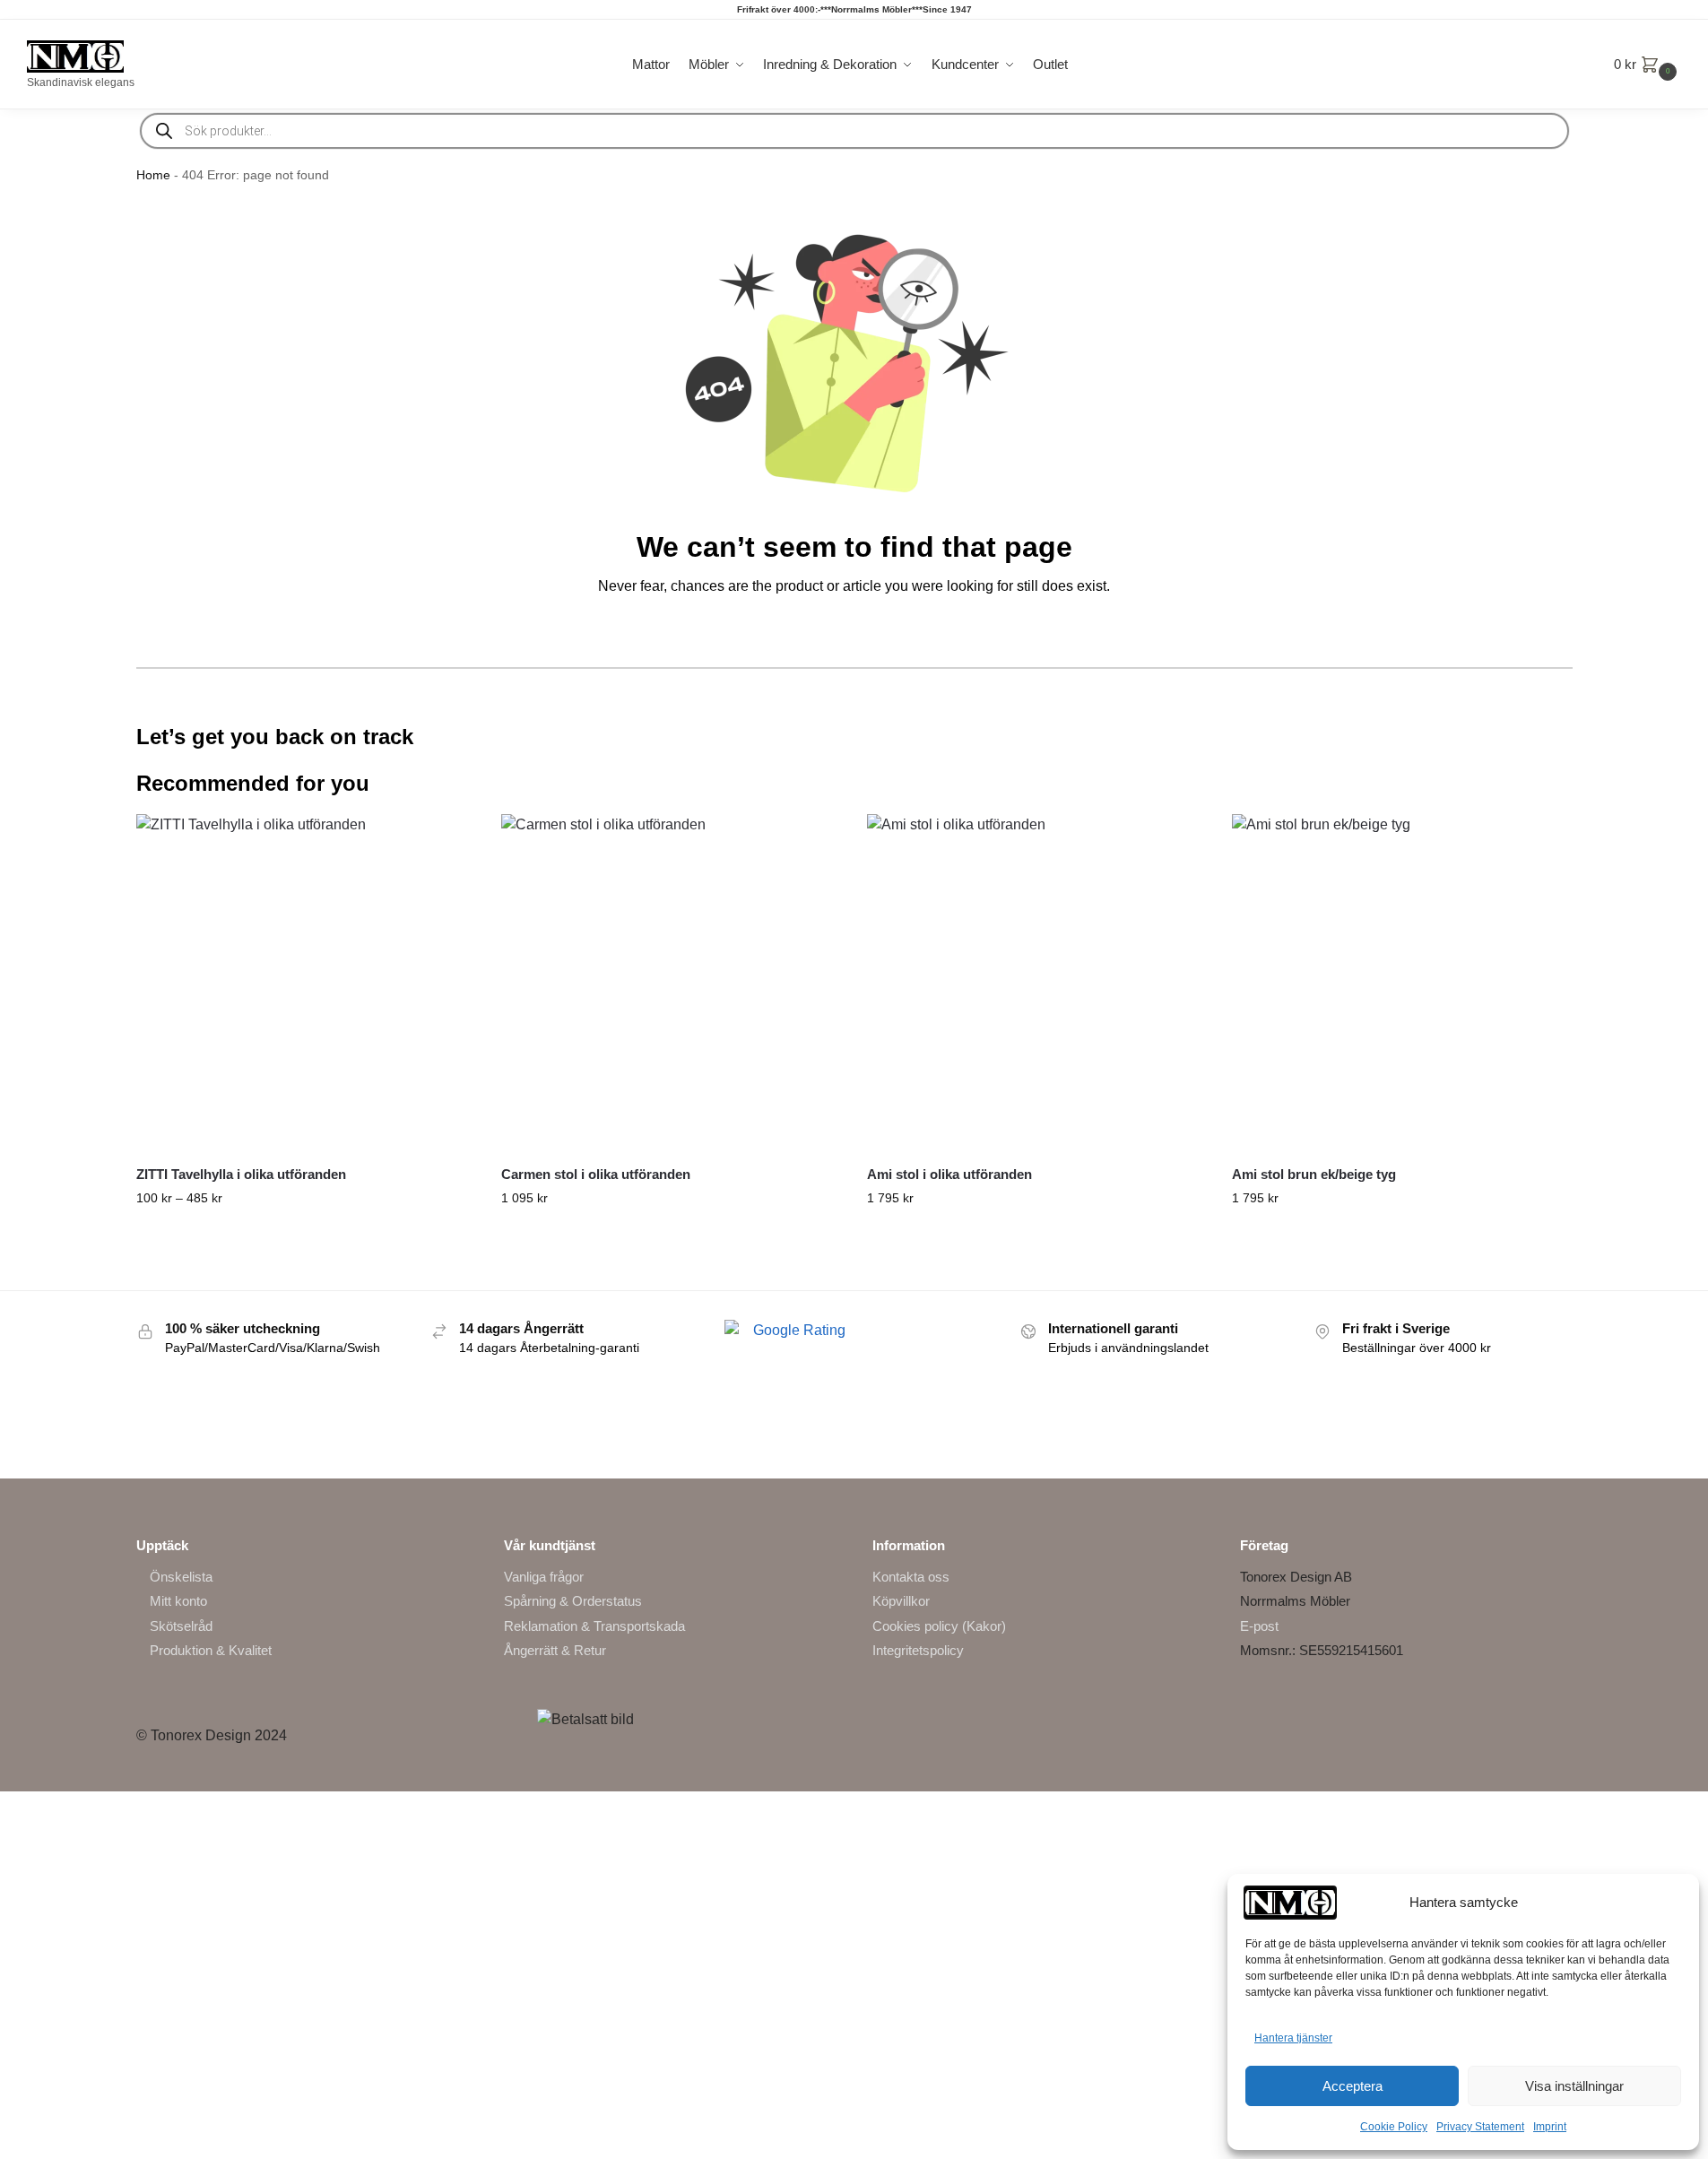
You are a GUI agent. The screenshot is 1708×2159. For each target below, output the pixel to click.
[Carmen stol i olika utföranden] (671, 984)
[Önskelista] (447, 841)
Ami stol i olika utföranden (949, 1174)
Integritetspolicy (918, 1650)
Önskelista (181, 1577)
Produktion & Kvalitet (211, 1650)
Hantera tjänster (1293, 2038)
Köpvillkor (901, 1601)
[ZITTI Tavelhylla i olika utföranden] (306, 984)
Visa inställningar (1574, 2086)
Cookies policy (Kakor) (939, 1626)
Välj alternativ (305, 1236)
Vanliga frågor (544, 1577)
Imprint (1550, 2127)
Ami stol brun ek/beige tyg (1314, 1174)
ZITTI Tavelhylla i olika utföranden (241, 1174)
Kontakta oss (911, 1577)
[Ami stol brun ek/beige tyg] (1401, 984)
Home (153, 175)
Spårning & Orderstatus (573, 1601)
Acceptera (1353, 2086)
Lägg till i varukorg (1401, 1236)
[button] (1647, 65)
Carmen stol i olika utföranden (596, 1174)
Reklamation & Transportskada (594, 1626)
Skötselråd (181, 1626)
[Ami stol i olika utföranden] (1036, 984)
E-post (1259, 1626)
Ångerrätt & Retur (555, 1650)
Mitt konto (178, 1601)
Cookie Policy (1394, 2127)
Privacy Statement (1480, 2127)
